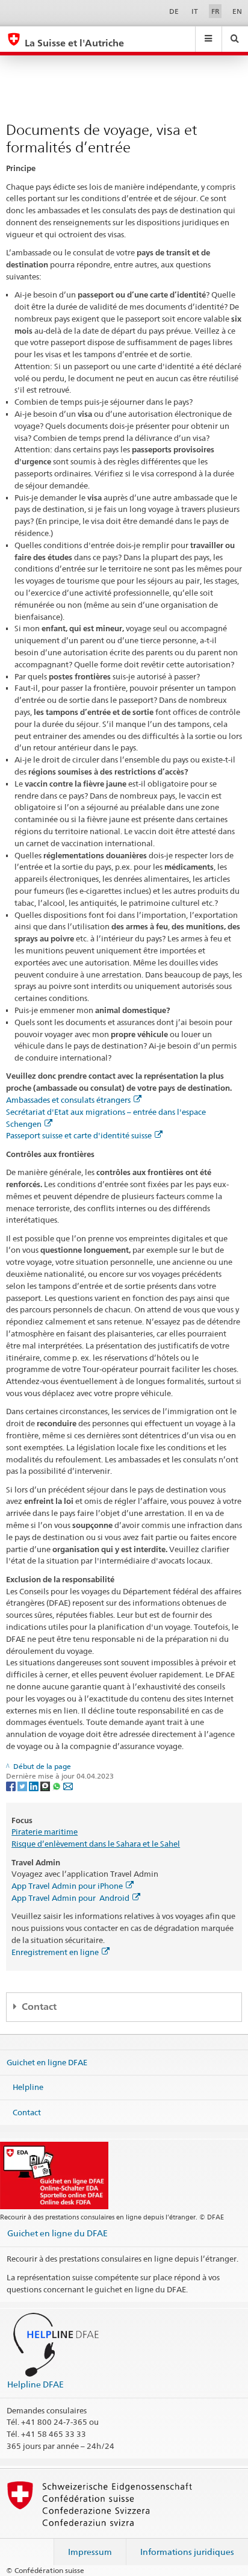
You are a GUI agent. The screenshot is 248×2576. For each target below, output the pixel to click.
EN (237, 11)
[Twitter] (23, 1786)
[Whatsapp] (57, 1786)
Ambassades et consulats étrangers (68, 1100)
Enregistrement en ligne (55, 1952)
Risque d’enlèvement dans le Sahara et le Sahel (96, 1844)
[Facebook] (12, 1786)
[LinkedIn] (35, 1786)
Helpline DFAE (36, 2384)
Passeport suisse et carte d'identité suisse (79, 1135)
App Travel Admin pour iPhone (67, 1886)
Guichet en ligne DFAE (47, 2062)
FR (215, 11)
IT (195, 11)
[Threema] (46, 1786)
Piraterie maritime (45, 1832)
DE (174, 11)
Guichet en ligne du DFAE (57, 2233)
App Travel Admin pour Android (70, 1898)
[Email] (68, 1786)
